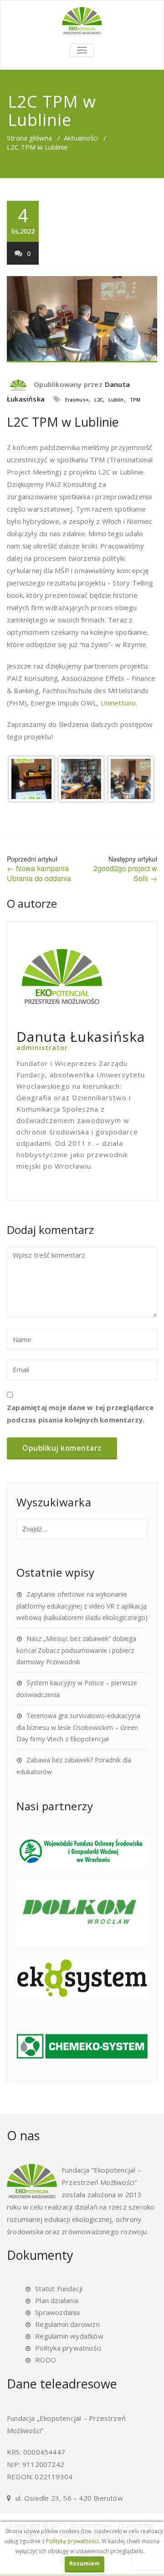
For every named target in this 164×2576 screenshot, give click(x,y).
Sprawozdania (57, 2312)
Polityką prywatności (72, 2541)
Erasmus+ (77, 400)
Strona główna (29, 138)
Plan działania (57, 2300)
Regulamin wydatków (69, 2336)
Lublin (116, 400)
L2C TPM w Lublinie (63, 422)
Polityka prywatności (68, 2348)
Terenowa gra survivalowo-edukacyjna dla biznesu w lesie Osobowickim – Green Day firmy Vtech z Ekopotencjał (78, 1727)
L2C (98, 400)
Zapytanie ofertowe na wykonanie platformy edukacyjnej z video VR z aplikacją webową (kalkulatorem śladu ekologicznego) (82, 1606)
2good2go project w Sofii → (125, 873)
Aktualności (81, 138)
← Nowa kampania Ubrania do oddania (39, 873)
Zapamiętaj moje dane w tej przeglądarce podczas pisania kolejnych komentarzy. (80, 1413)
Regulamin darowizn (67, 2324)
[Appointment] (82, 21)
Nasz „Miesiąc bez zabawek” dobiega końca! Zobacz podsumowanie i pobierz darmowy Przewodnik (76, 1650)
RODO (46, 2360)
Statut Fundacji (59, 2289)
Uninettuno (118, 703)
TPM (135, 400)
